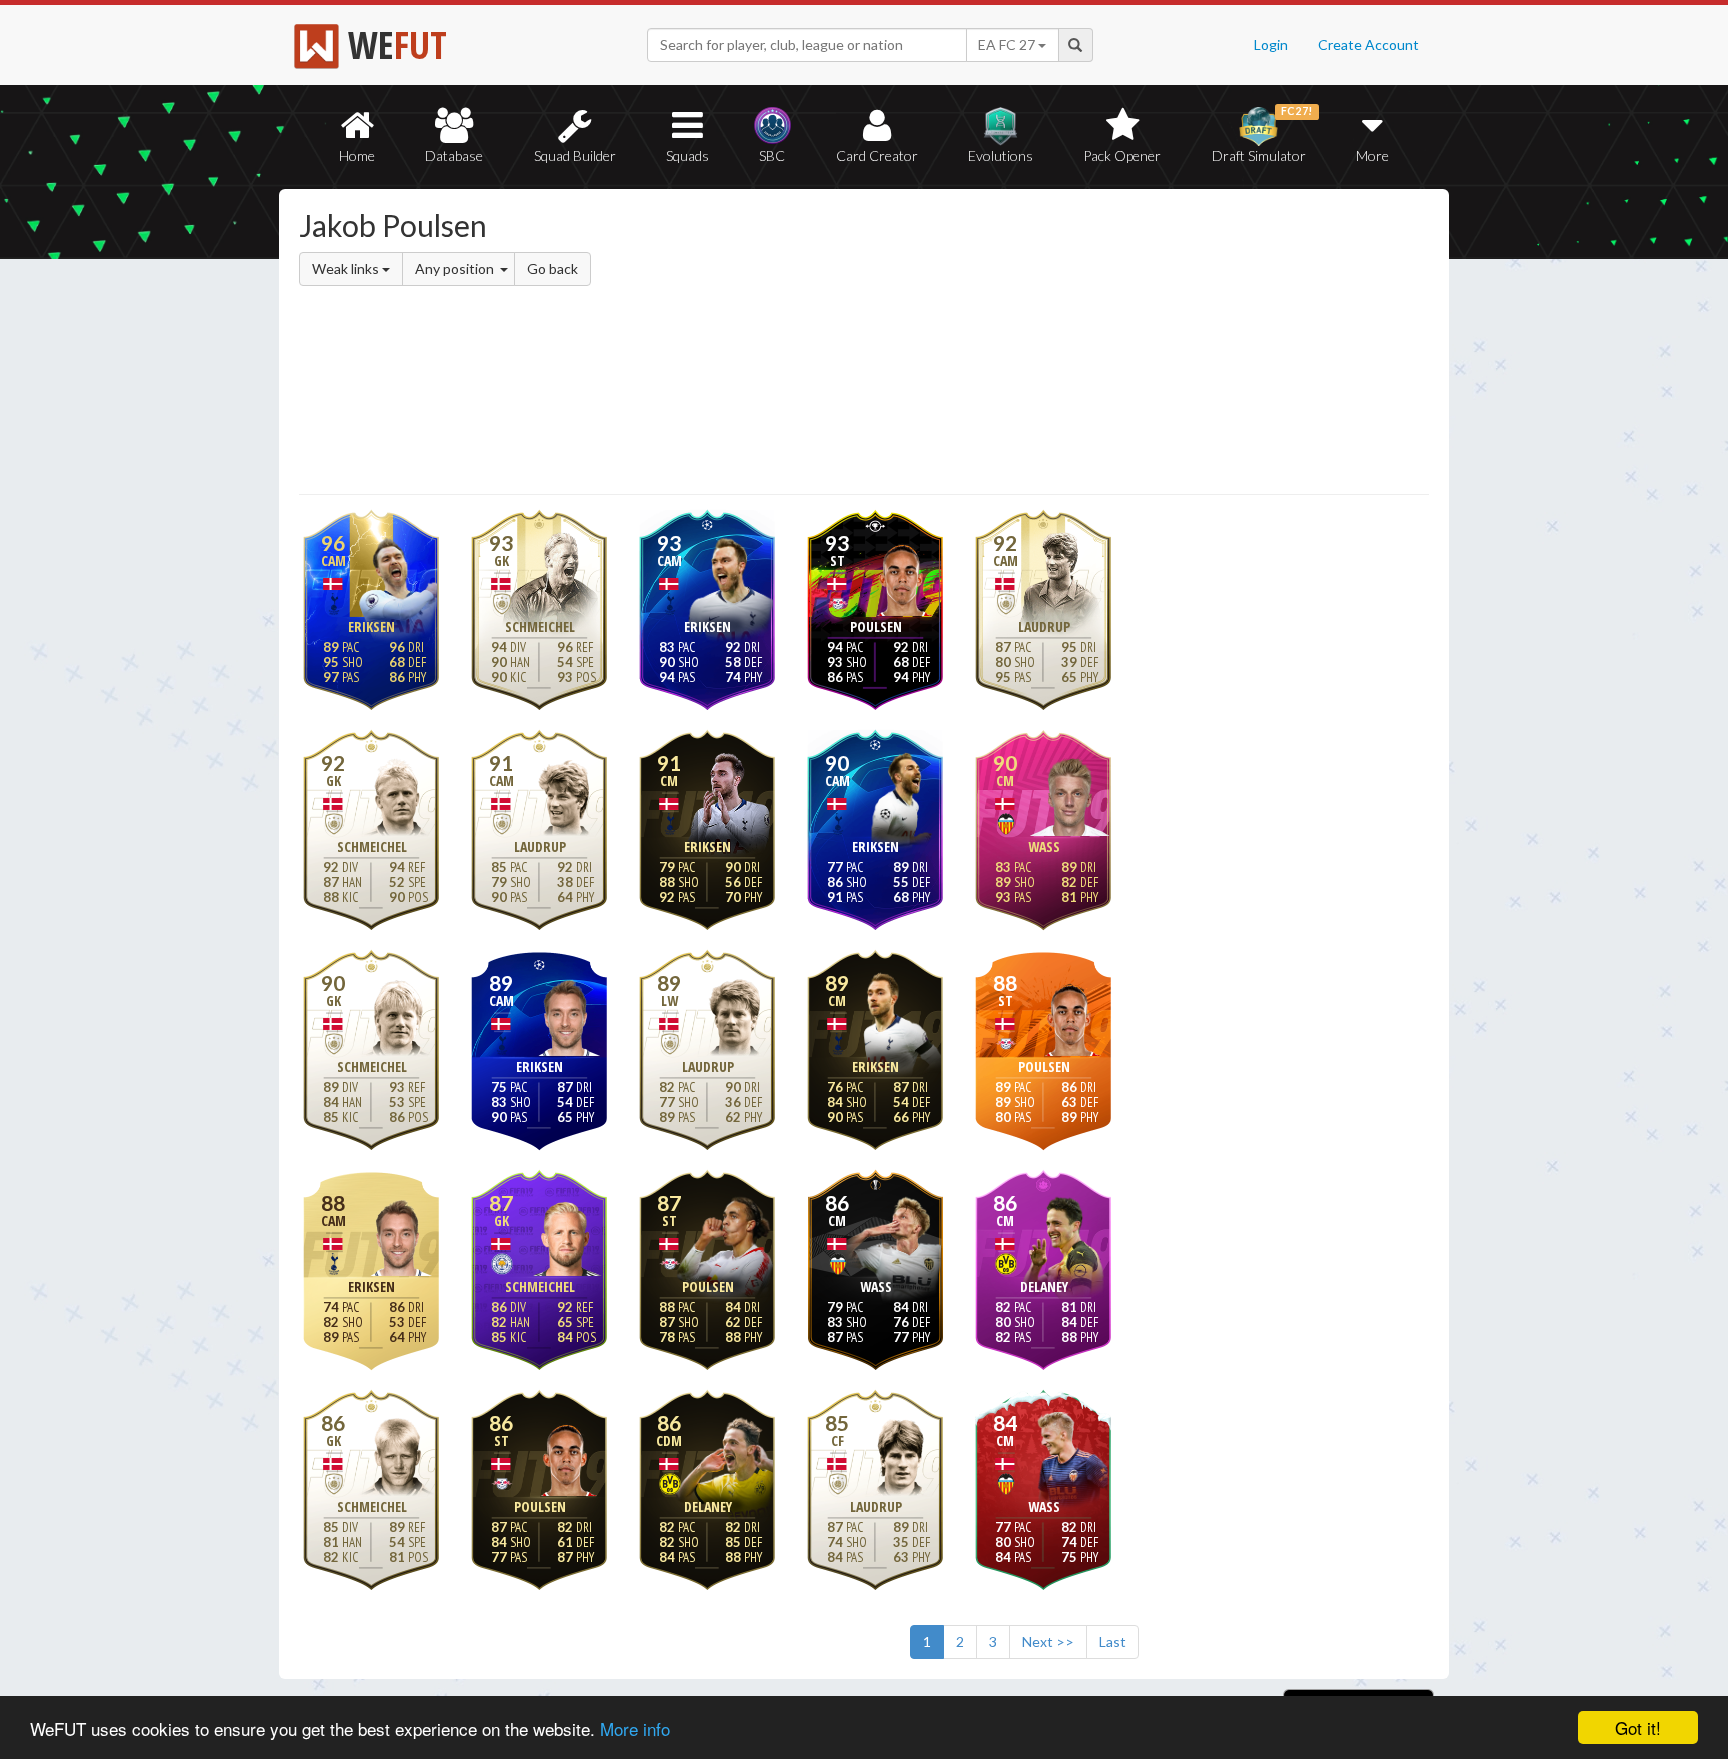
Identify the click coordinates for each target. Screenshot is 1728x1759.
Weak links (347, 268)
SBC (772, 155)
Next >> (1048, 1641)
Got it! (1638, 1727)
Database (454, 155)
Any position (456, 268)
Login (1271, 44)
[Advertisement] (1057, 345)
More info (635, 1728)
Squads (687, 155)
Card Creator (877, 155)
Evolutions (1000, 155)
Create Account (1368, 44)
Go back (552, 268)
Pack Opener (1122, 155)
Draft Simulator (1262, 134)
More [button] (1372, 155)
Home (357, 155)
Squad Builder (575, 155)
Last (1112, 1641)
